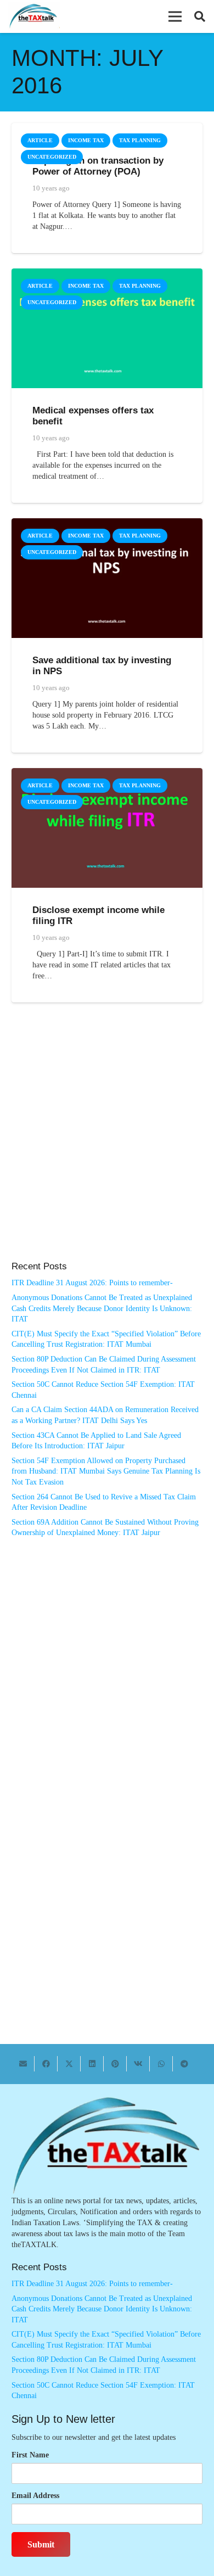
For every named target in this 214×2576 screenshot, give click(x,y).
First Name (30, 2455)
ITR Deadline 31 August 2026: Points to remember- (92, 1283)
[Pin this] (115, 2064)
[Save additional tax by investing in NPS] (107, 523)
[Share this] (46, 2064)
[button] (175, 16)
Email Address (35, 2496)
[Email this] (23, 2064)
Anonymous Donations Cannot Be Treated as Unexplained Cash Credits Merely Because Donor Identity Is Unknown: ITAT (102, 1308)
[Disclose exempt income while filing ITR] (107, 773)
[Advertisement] (107, 1143)
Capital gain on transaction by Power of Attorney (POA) (98, 166)
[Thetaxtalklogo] (34, 17)
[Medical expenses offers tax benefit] (107, 274)
